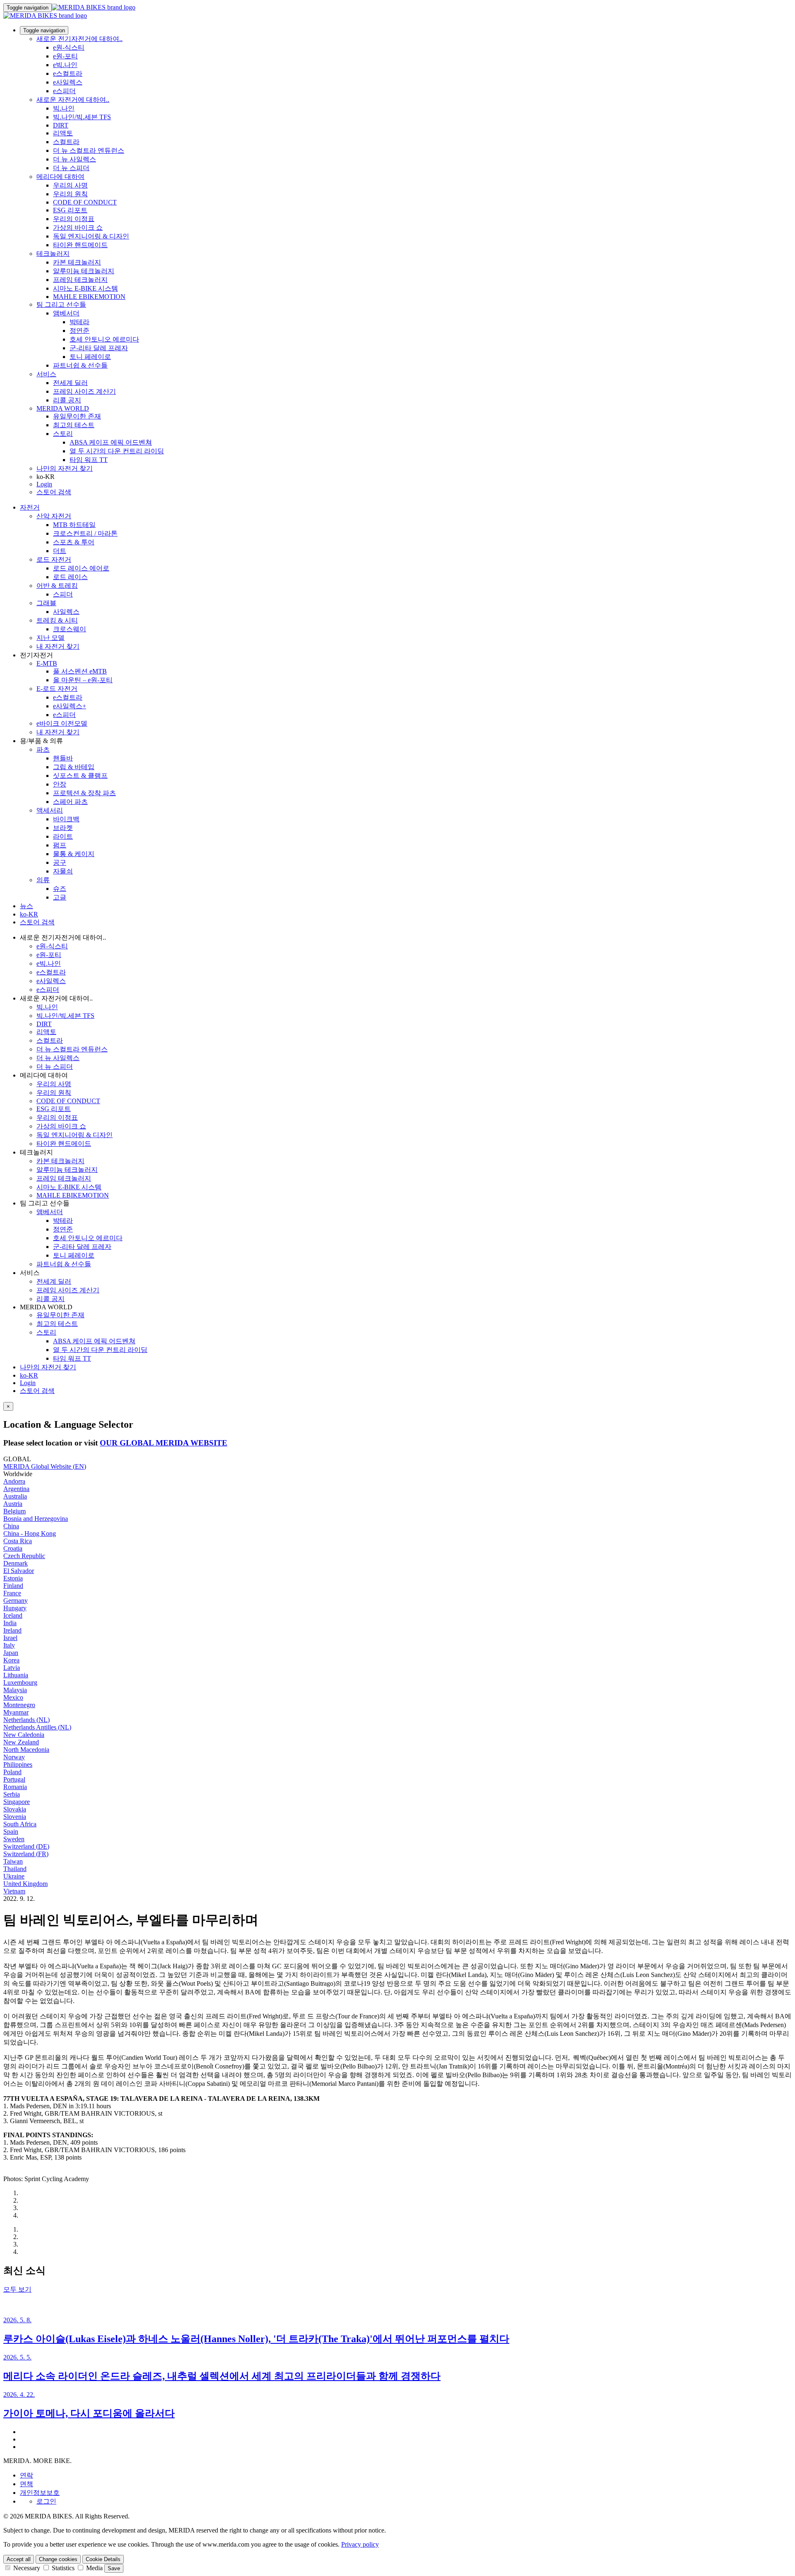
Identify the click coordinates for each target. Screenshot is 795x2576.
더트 (60, 551)
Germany (16, 1601)
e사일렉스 (68, 82)
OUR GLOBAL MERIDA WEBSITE (164, 1443)
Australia (15, 1496)
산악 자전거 (54, 516)
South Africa (20, 1824)
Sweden (14, 1839)
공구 (60, 862)
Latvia (12, 1668)
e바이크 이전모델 (62, 723)
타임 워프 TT (89, 460)
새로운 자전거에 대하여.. (73, 100)
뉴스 (26, 906)
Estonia (13, 1578)
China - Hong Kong (30, 1533)
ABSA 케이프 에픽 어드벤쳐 (111, 442)
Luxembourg (20, 1682)
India (10, 1623)
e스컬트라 (68, 73)
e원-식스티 (69, 47)
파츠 (43, 749)
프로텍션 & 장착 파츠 (84, 793)
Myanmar (16, 1712)
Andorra (14, 1481)
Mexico (13, 1697)
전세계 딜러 (70, 383)
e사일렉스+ (70, 706)
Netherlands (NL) (26, 1720)
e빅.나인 (65, 65)
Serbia (12, 1794)
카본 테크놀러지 (77, 262)
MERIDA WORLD (63, 408)
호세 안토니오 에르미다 (104, 339)
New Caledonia (24, 1735)
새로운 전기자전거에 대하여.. (79, 39)
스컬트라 (66, 142)
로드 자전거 (54, 559)
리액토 (63, 133)
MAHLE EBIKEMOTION (89, 297)
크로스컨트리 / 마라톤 (85, 533)
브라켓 (63, 828)
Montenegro (19, 1705)
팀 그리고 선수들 (61, 304)
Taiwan (13, 1861)
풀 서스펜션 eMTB (80, 671)
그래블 (46, 603)
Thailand (15, 1869)
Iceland (13, 1615)
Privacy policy (360, 2544)
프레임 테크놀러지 (80, 280)
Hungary (15, 1608)
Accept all (19, 2559)
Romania (15, 1787)
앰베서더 (66, 313)
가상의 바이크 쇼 (78, 227)
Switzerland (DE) (26, 1846)
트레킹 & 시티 (57, 620)
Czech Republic (24, 1556)
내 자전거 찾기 (58, 646)
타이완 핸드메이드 (80, 245)
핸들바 (63, 758)
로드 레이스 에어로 (81, 568)
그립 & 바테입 (74, 767)
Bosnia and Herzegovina (36, 1519)
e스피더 (64, 91)
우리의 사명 (70, 185)
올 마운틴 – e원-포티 (83, 680)
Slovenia (15, 1817)
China (11, 1526)
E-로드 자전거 (57, 689)
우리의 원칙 (70, 194)
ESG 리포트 (70, 210)
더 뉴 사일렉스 (75, 159)
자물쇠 (63, 871)
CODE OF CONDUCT (85, 202)
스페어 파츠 (70, 802)
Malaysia (15, 1690)
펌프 (60, 845)
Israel (10, 1638)
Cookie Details (103, 2559)
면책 (26, 2484)
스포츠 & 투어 (74, 542)
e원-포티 (65, 56)
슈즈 (60, 889)
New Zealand (21, 1742)
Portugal (14, 1779)
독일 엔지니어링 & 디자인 (91, 236)
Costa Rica (18, 1541)
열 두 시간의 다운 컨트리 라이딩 (117, 451)
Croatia (13, 1548)
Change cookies (58, 2559)
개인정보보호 (40, 2493)
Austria (13, 1504)
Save (114, 2568)
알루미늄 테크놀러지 (84, 271)
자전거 (30, 507)
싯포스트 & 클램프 (80, 776)
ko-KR (29, 1375)
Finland (13, 1586)
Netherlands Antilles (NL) (37, 1727)
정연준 (79, 331)
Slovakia (15, 1809)
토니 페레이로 (90, 357)
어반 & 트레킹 (57, 586)
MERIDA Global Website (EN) (45, 1466)
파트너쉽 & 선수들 (80, 365)
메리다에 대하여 (60, 177)
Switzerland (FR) (26, 1854)
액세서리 (50, 810)
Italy (9, 1645)
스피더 (63, 594)
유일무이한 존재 (77, 416)
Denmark (16, 1563)
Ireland (12, 1630)
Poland (12, 1772)
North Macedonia (26, 1750)
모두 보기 (17, 2289)
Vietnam (14, 1891)
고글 (60, 897)
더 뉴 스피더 (71, 168)
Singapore (17, 1802)
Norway (14, 1757)
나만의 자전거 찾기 (65, 468)
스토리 (63, 434)
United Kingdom (25, 1884)
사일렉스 (66, 612)
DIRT (61, 125)
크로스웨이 (70, 629)
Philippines (18, 1764)
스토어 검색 (54, 492)
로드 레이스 (70, 577)
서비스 (46, 374)
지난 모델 (51, 638)
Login (44, 484)
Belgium (14, 1511)
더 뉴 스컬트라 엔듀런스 (89, 150)
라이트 (63, 836)
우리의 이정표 (74, 219)
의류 (43, 880)
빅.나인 (64, 108)
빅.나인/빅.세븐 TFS (82, 117)
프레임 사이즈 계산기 (84, 391)
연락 (26, 2475)
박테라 (79, 322)
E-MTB (47, 663)
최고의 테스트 (74, 425)
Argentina (16, 1489)
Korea (11, 1660)
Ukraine (14, 1876)
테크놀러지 (53, 254)
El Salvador (19, 1571)
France (12, 1593)
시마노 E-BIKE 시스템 (86, 288)
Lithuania (16, 1675)
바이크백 (66, 819)
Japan (11, 1653)
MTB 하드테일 (74, 525)
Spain (11, 1832)
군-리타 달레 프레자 (99, 348)
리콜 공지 (67, 400)
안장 (60, 784)
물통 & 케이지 (74, 854)
